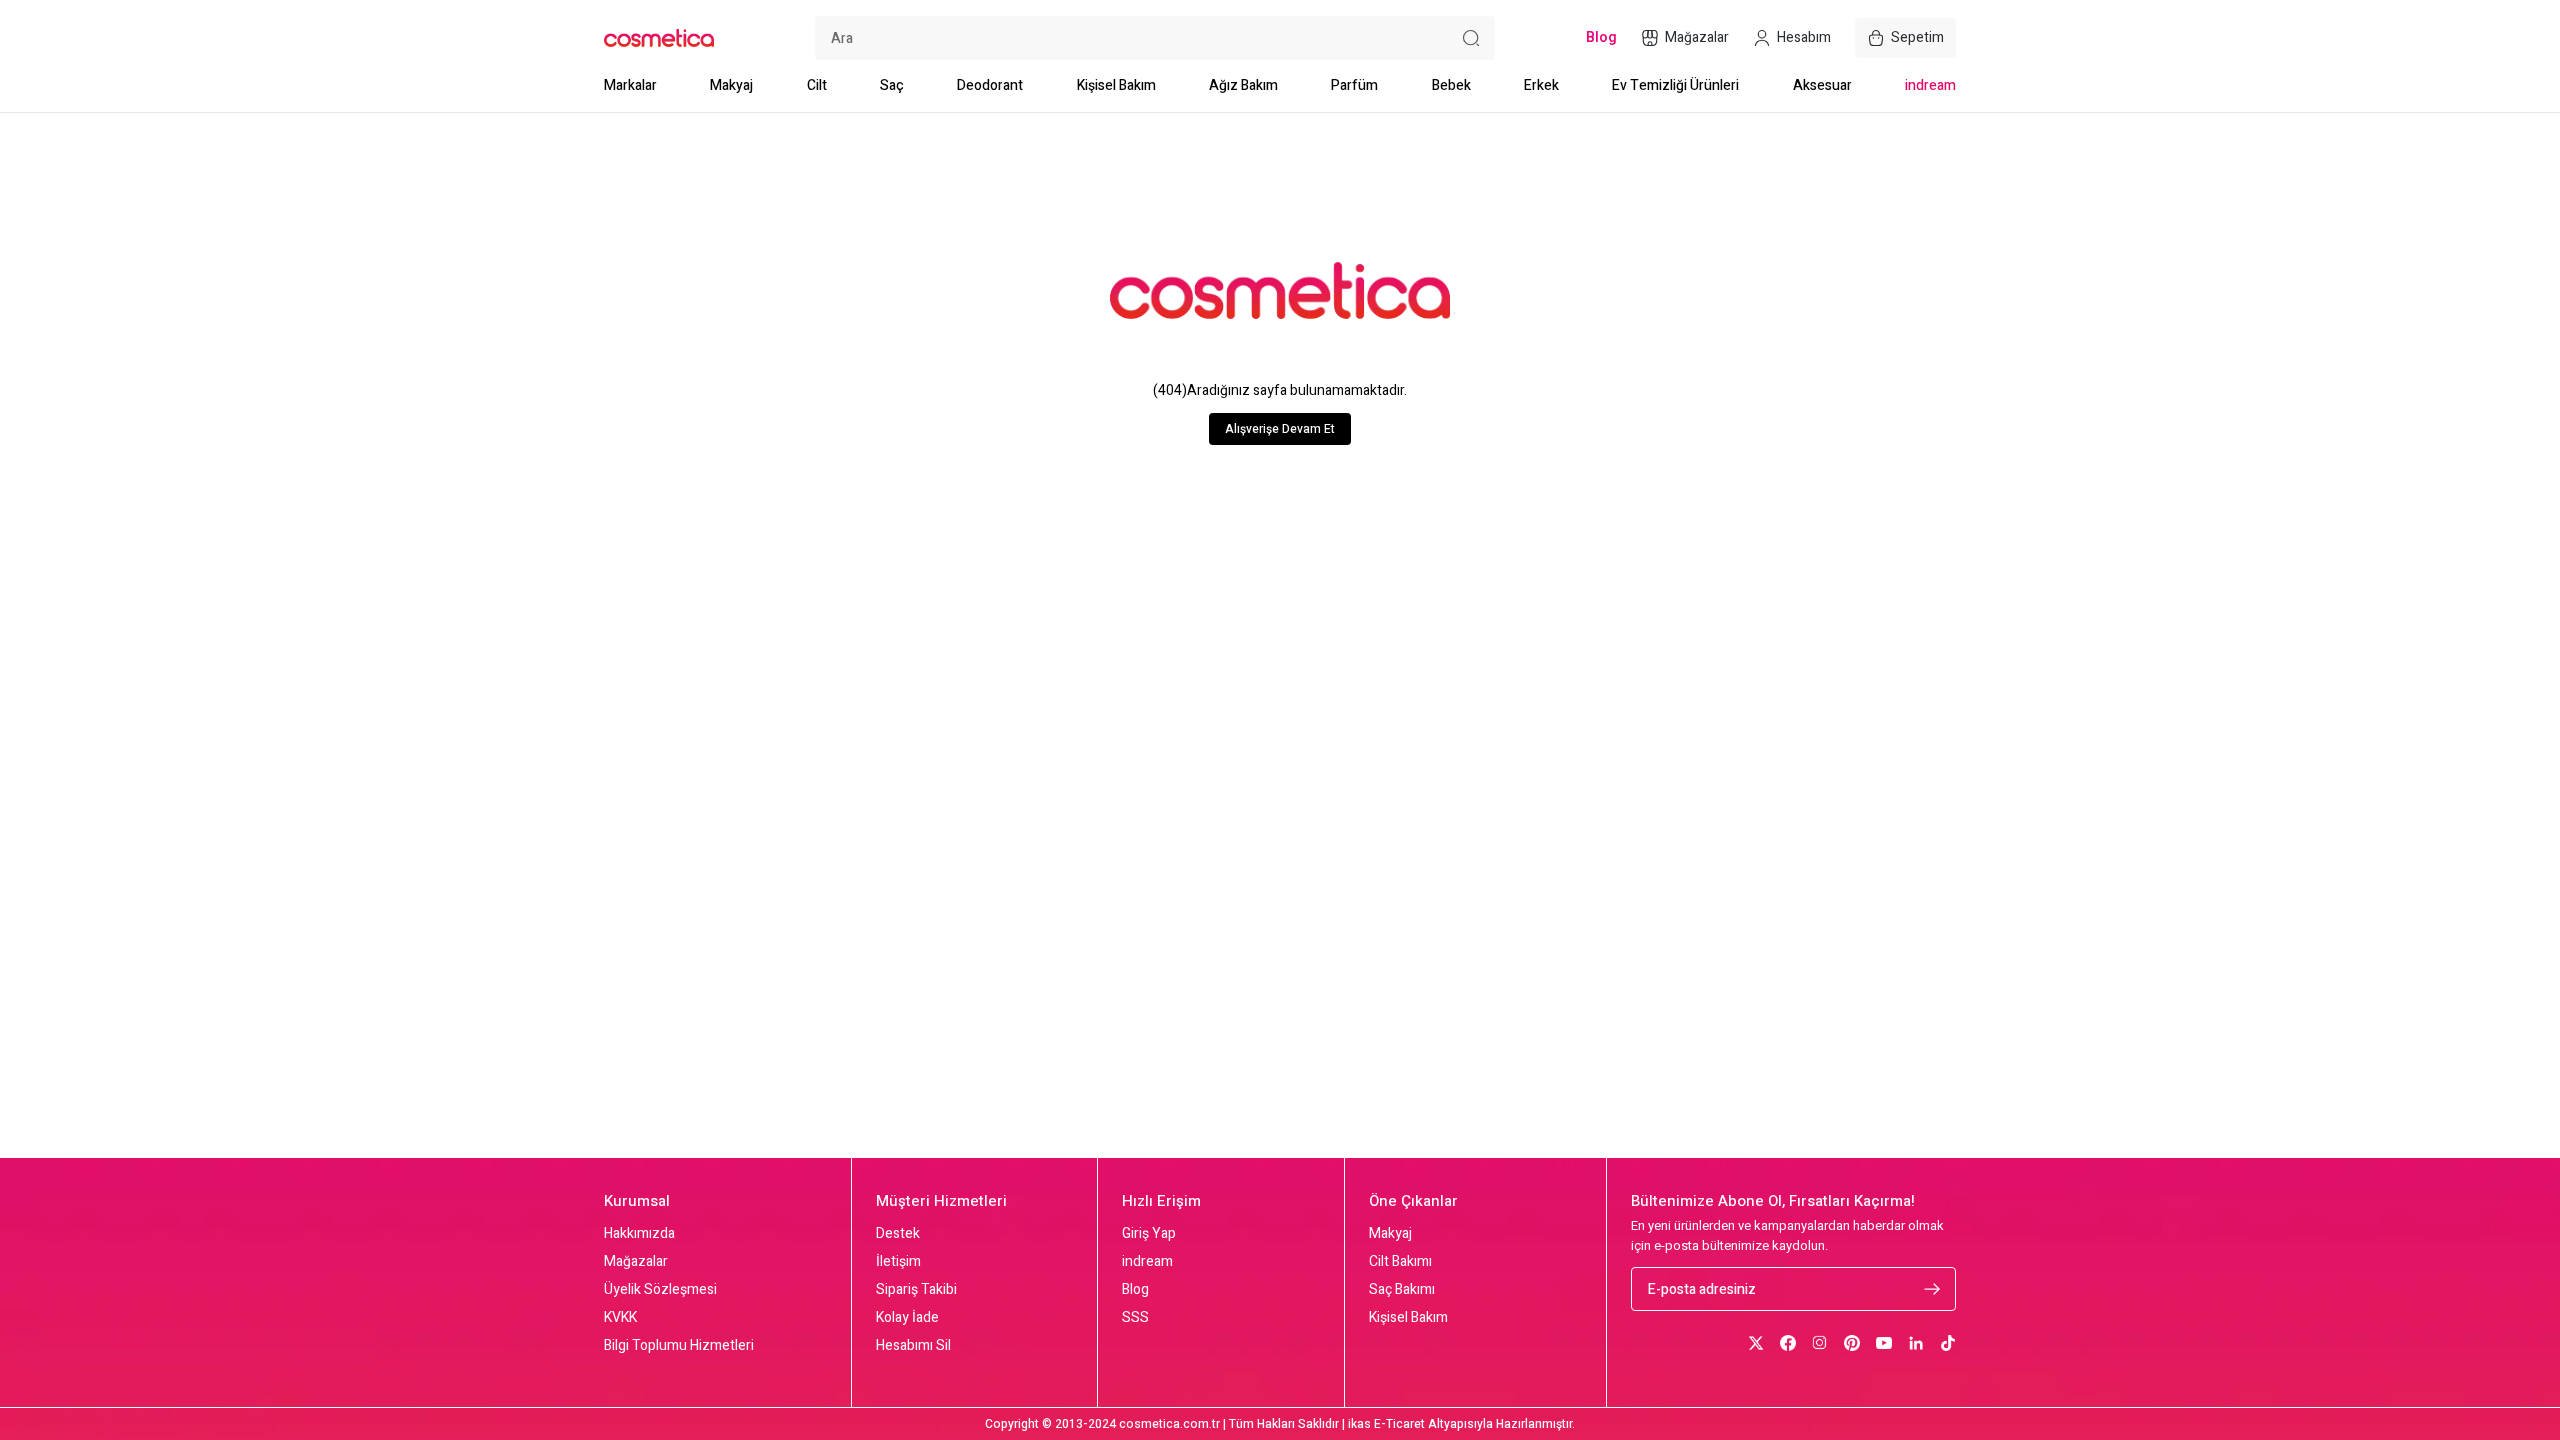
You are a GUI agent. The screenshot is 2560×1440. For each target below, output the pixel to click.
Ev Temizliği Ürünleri (1675, 85)
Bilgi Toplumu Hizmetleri (679, 1346)
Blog (1135, 1290)
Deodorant (990, 85)
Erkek (1541, 85)
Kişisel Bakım (1116, 85)
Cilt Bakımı (1400, 1262)
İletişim (898, 1262)
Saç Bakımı (1402, 1290)
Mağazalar (636, 1262)
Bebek (1451, 85)
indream (1930, 85)
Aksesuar (1822, 85)
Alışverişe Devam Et (1280, 429)
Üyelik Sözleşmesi (660, 1290)
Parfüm (1354, 85)
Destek (898, 1234)
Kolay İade (907, 1318)
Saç (892, 85)
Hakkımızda (639, 1234)
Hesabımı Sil (913, 1346)
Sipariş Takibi (916, 1290)
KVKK (620, 1318)
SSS (1135, 1318)
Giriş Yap (1149, 1234)
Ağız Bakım (1243, 85)
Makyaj (731, 85)
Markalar (630, 85)
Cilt (817, 85)
